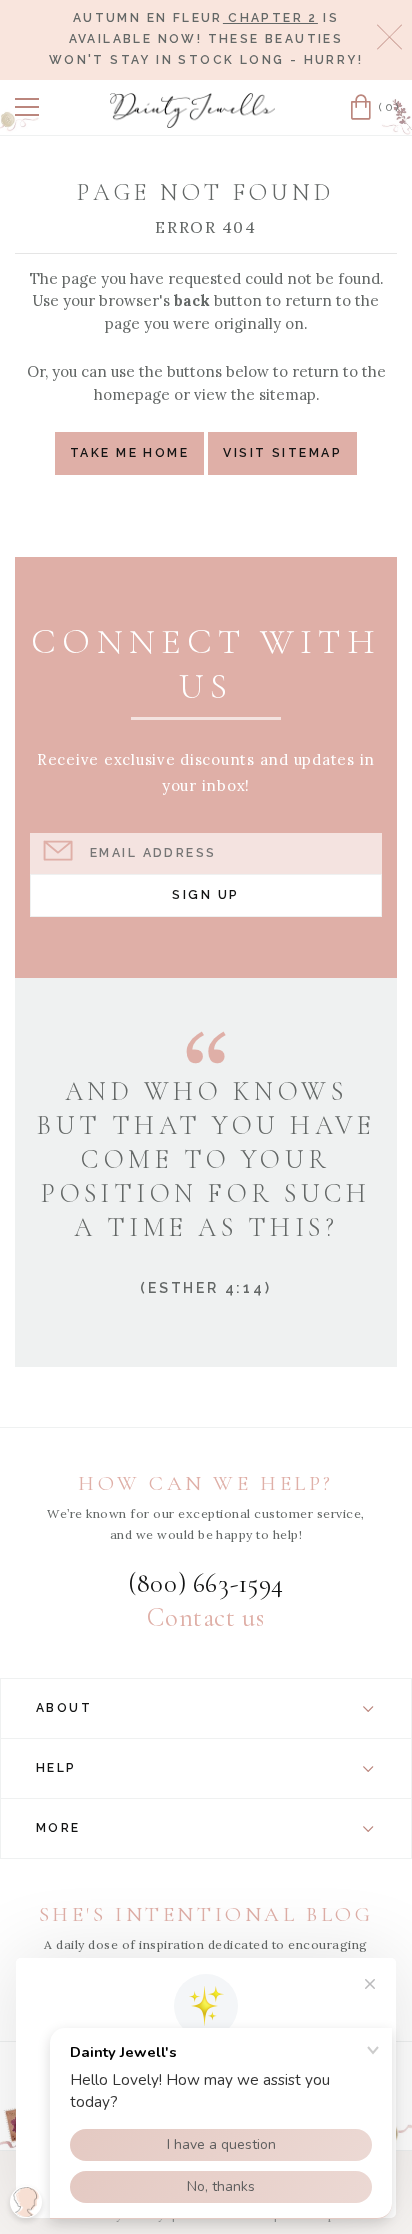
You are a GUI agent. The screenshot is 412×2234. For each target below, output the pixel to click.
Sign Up (205, 894)
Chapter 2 (270, 18)
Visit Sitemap (282, 452)
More (58, 1828)
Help (56, 1768)
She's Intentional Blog (206, 1914)
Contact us (205, 1618)
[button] (27, 107)
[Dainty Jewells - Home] (193, 110)
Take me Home (129, 452)
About (64, 1708)
